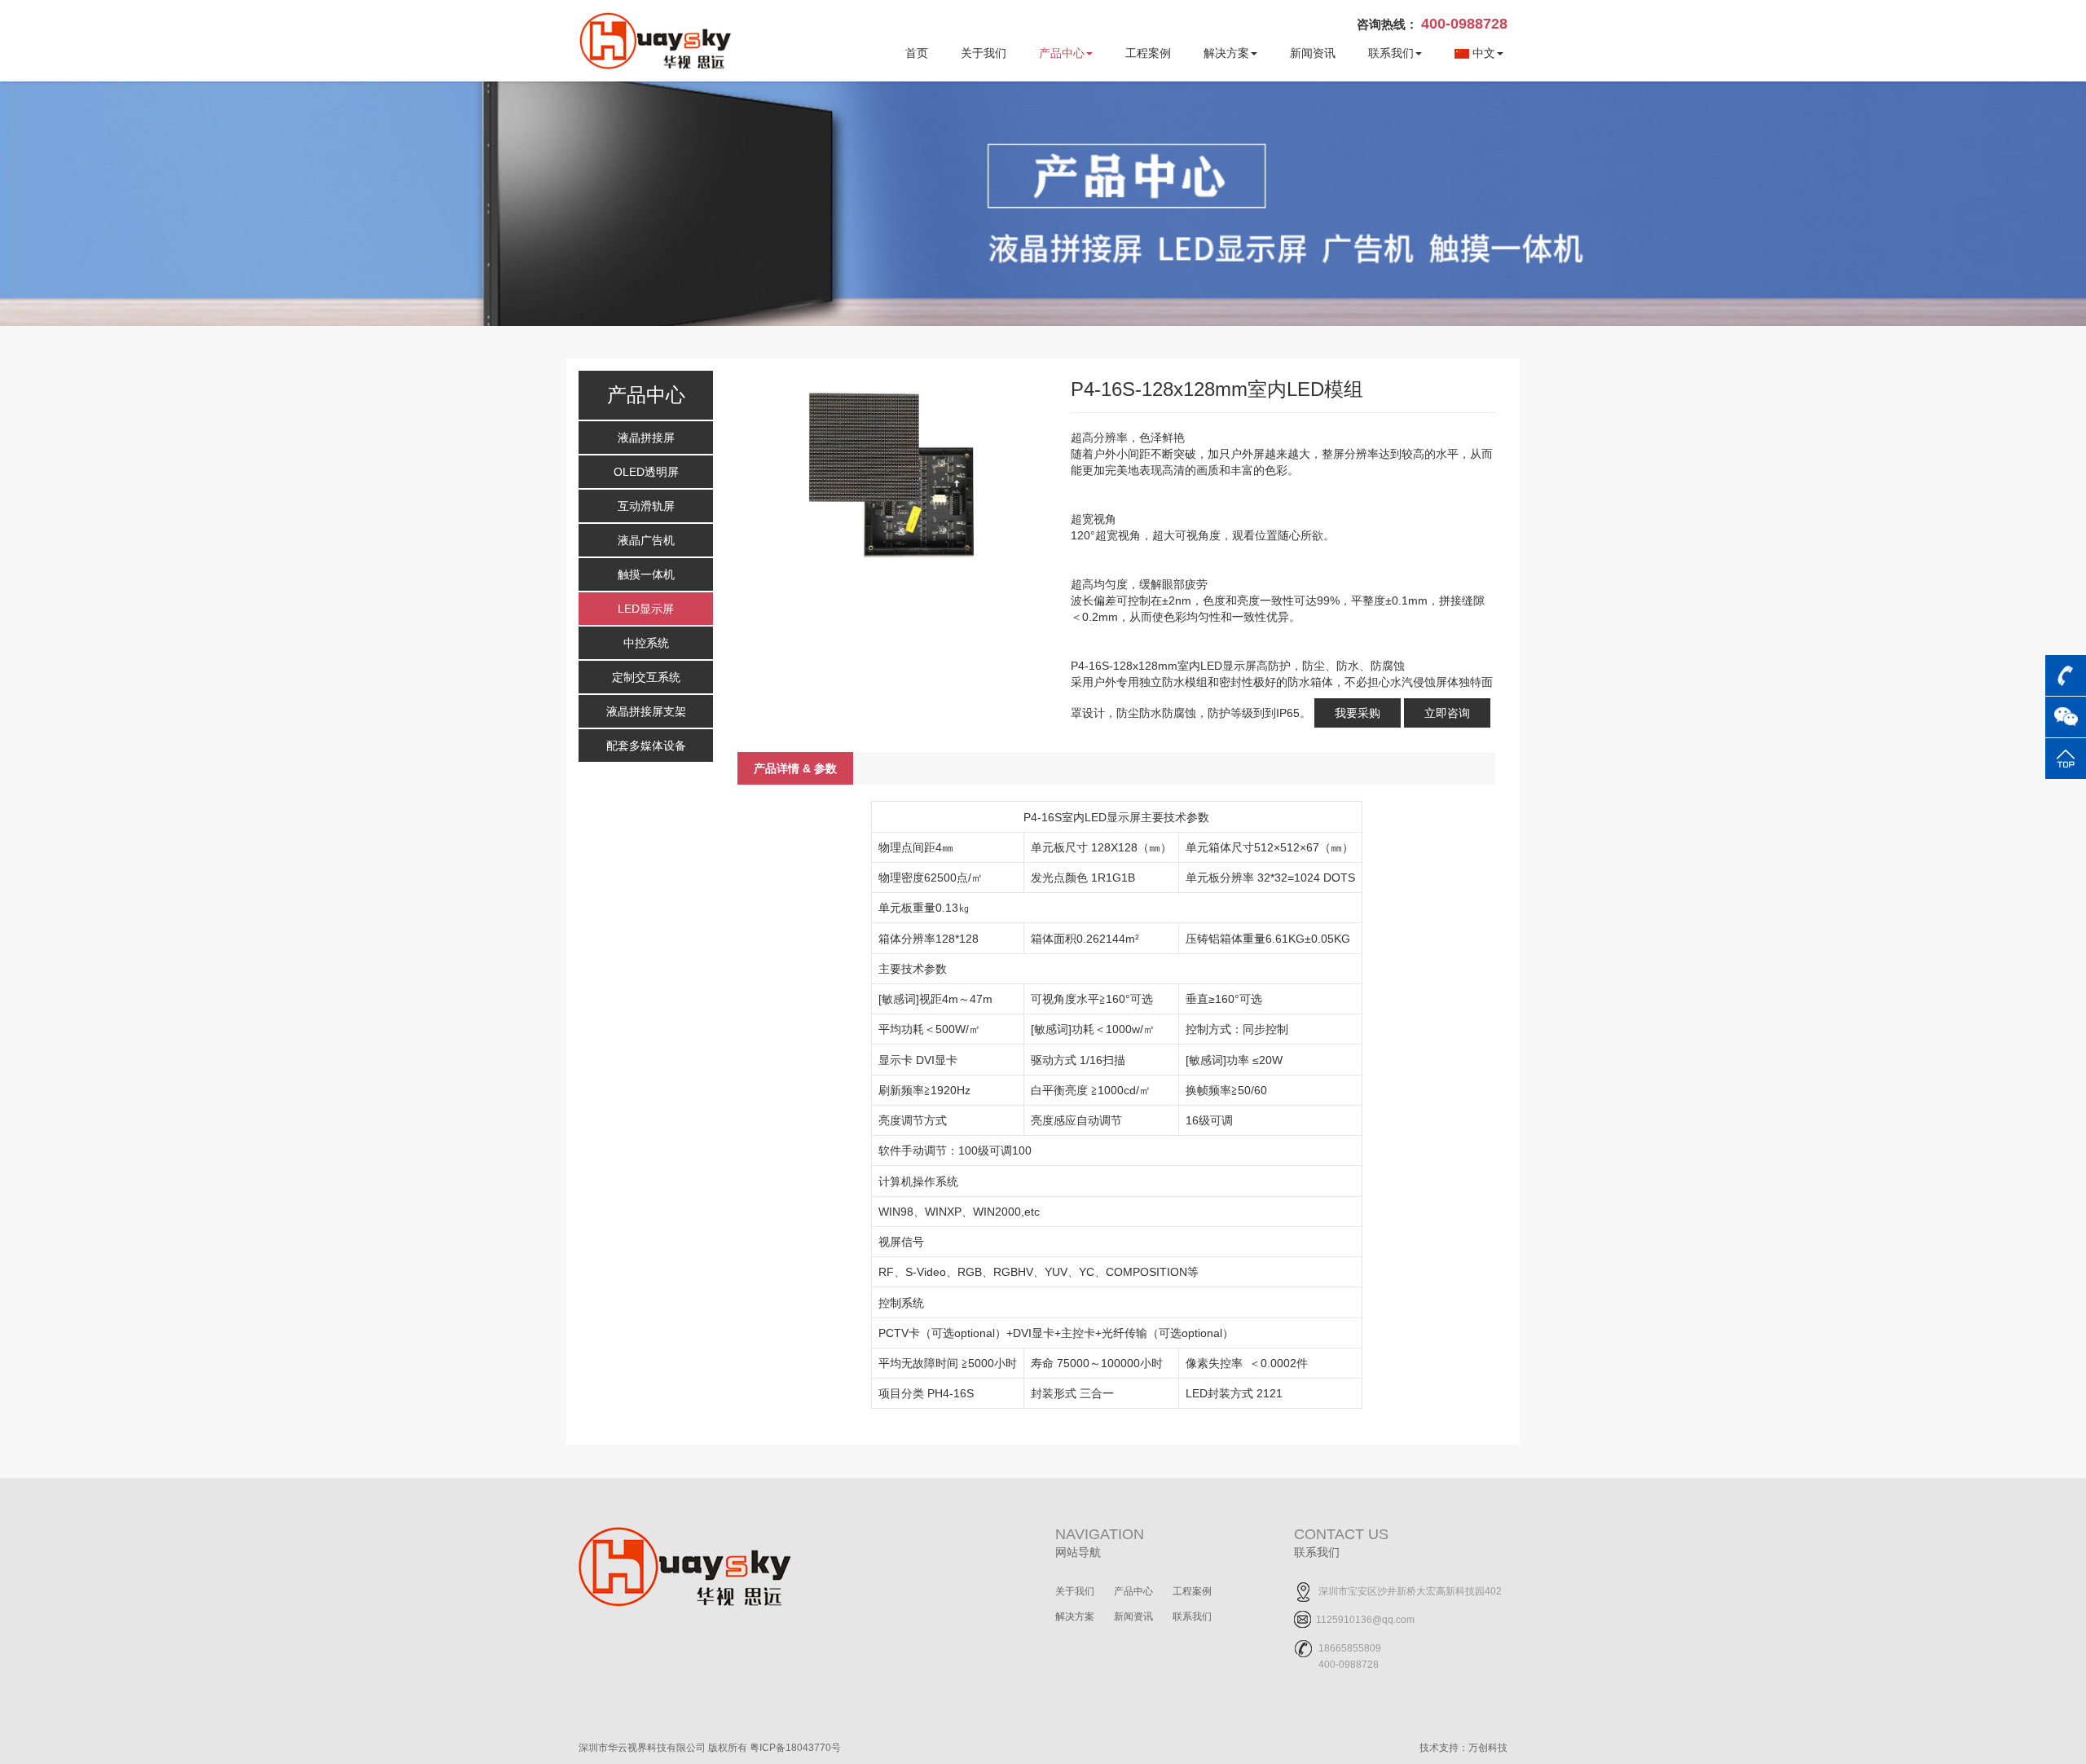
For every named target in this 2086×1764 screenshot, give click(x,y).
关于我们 (984, 53)
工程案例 (1148, 53)
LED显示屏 (646, 609)
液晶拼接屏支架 (646, 711)
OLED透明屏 (646, 472)
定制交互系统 (646, 677)
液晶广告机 (646, 540)
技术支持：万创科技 (1463, 1748)
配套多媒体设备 (646, 746)
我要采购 (1358, 713)
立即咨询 (1447, 713)
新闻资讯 (1313, 53)
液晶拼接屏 (646, 438)
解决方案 (1226, 53)
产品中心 (1062, 53)
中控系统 (646, 643)
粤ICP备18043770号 (795, 1748)
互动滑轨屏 (646, 506)
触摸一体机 (646, 574)
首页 (917, 53)
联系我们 (1391, 53)
